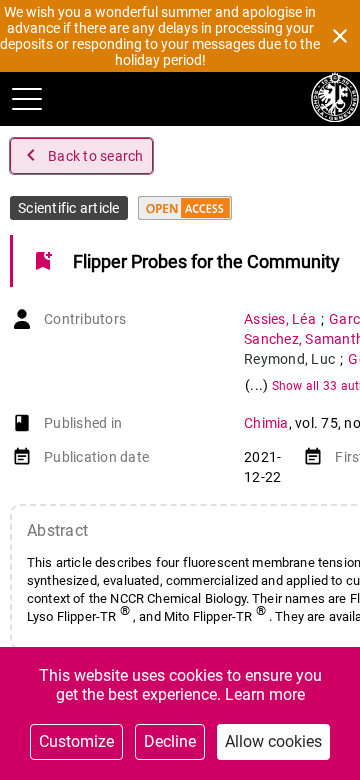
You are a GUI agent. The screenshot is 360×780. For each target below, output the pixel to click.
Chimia (266, 423)
